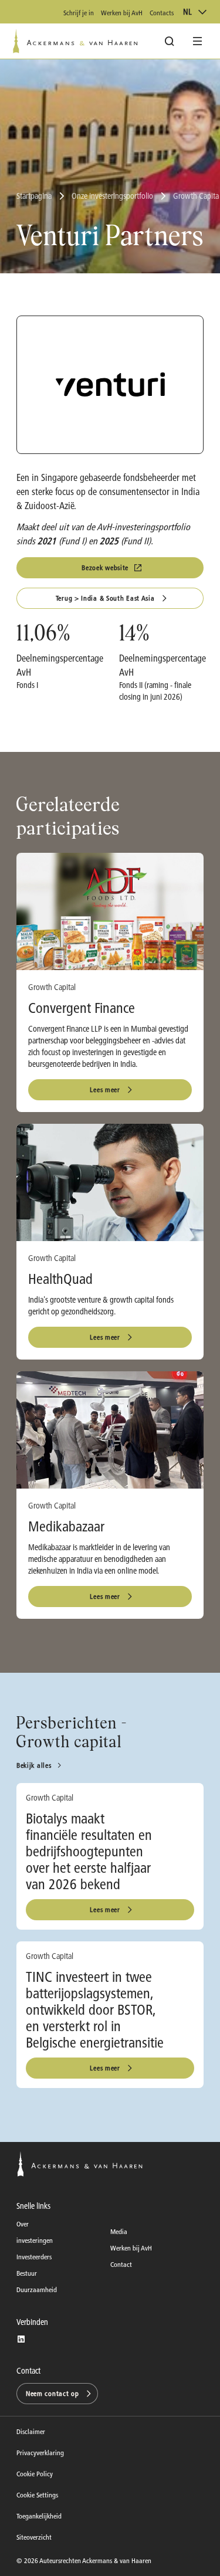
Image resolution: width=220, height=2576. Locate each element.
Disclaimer (31, 2431)
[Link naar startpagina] (75, 41)
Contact (121, 2264)
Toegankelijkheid (39, 2516)
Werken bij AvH (122, 13)
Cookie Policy (35, 2474)
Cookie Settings (37, 2495)
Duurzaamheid (37, 2289)
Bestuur (27, 2273)
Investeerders (34, 2257)
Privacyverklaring (40, 2453)
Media (119, 2231)
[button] (57, 2394)
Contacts (162, 13)
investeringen (35, 2240)
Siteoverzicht (34, 2537)
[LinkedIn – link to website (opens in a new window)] (21, 2339)
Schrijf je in (79, 13)
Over (23, 2224)
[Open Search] (170, 41)
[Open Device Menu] (198, 41)
